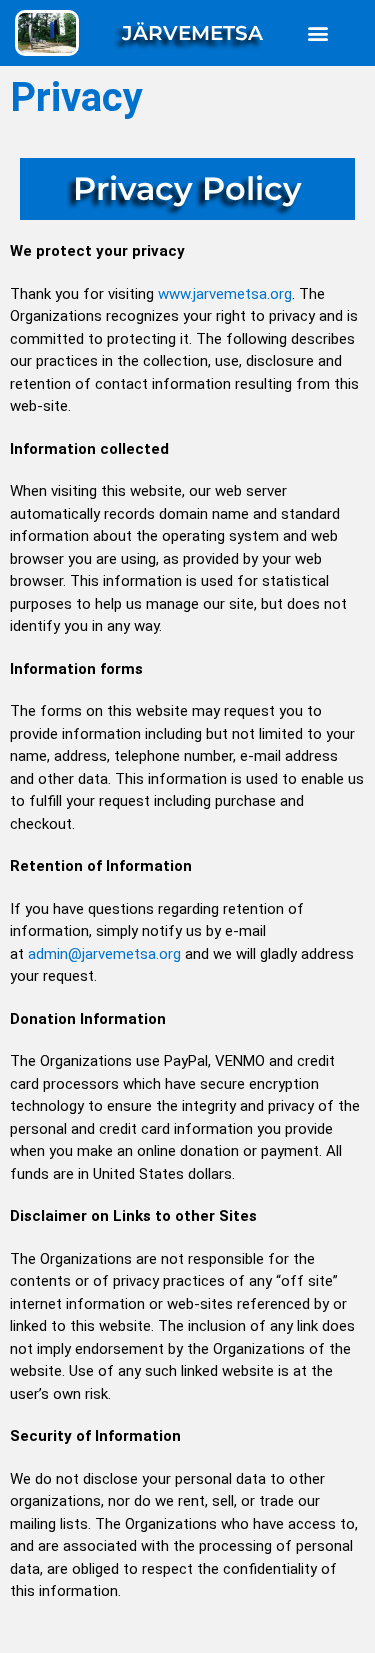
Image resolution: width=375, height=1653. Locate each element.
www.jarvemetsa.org (225, 294)
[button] (318, 33)
